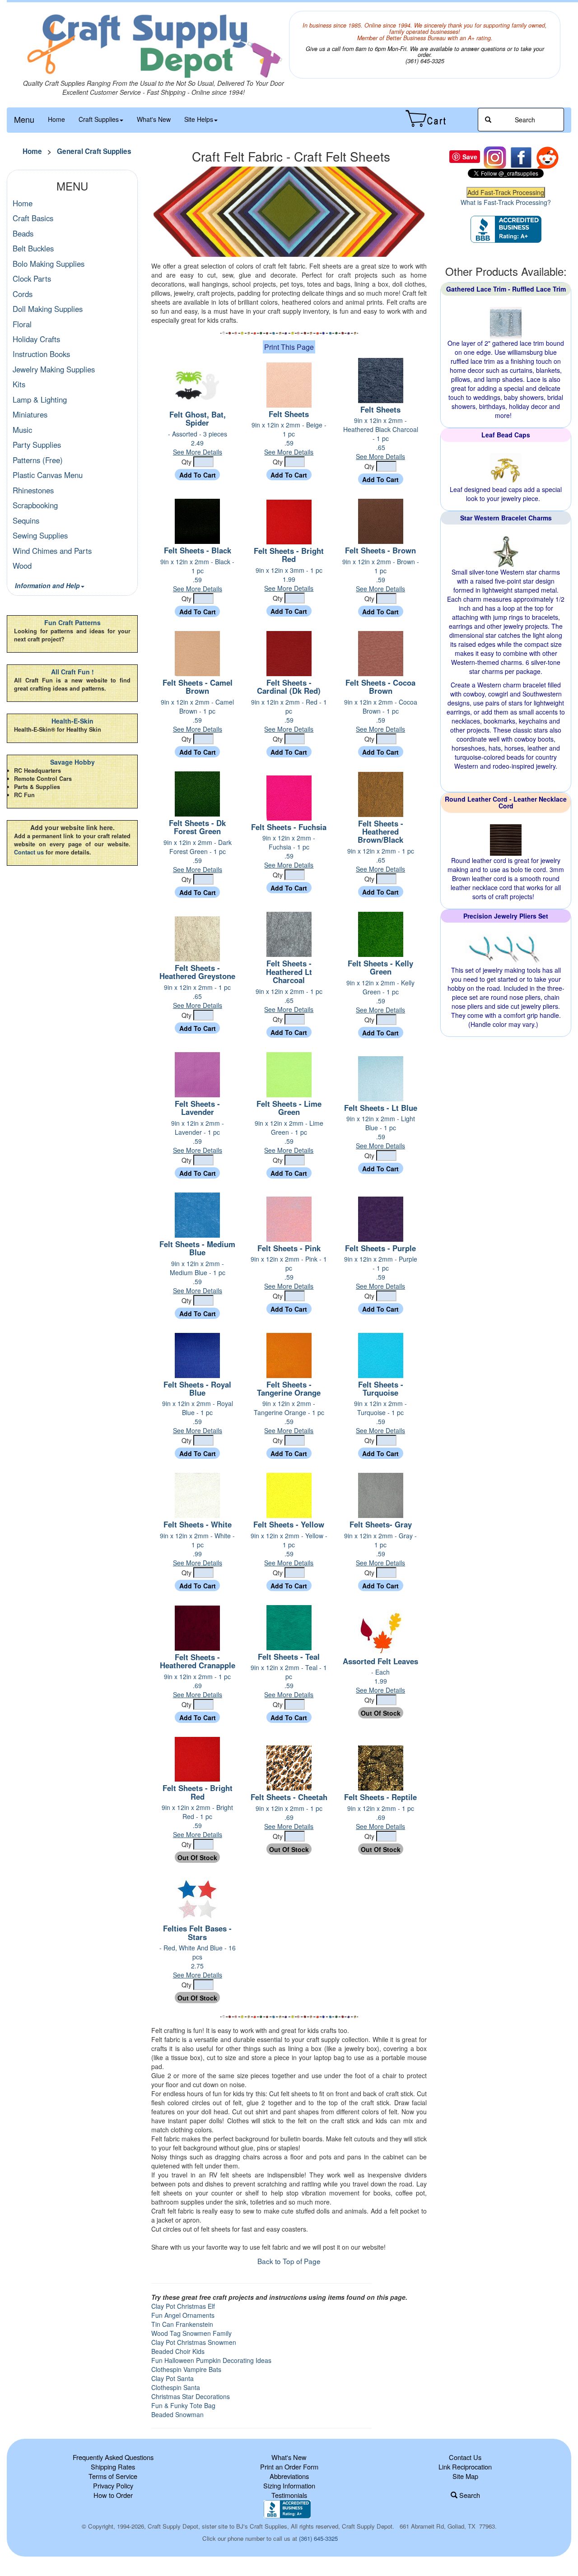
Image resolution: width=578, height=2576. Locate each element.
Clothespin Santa (176, 2387)
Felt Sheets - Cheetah (289, 1797)
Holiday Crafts (36, 339)
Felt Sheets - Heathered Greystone (197, 972)
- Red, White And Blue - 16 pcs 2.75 (198, 1961)
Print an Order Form (289, 2467)
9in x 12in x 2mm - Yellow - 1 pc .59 (289, 1549)
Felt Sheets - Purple (380, 1248)
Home (56, 119)
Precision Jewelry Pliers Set (506, 916)
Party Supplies (37, 445)
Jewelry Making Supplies (54, 369)
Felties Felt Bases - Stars (197, 1932)
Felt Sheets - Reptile (380, 1797)
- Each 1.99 (380, 1681)
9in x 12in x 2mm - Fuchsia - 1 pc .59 (289, 851)
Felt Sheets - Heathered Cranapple (198, 1661)
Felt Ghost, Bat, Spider (198, 418)
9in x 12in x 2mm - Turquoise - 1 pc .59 (380, 1417)
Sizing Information (289, 2485)
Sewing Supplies (40, 535)
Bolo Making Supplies (49, 264)
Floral (22, 324)
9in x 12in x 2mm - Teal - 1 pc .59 (289, 1681)
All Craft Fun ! (72, 672)
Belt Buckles (33, 248)
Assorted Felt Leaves (380, 1661)
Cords (23, 294)
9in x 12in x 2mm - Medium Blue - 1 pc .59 (198, 1277)
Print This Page (289, 347)
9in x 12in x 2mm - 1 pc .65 (381, 860)
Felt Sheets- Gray (381, 1524)
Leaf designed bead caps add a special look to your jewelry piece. (506, 494)
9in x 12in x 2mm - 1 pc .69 (197, 1685)
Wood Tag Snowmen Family (191, 2333)
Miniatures (30, 414)
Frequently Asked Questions (113, 2457)
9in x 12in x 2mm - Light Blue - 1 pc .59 (381, 1132)
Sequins (26, 520)
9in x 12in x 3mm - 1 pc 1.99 (289, 579)
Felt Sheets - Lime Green (289, 1108)
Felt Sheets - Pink (289, 1248)
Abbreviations (289, 2476)
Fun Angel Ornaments (183, 2315)
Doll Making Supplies (48, 309)
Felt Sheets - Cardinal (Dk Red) (289, 687)
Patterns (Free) (38, 460)
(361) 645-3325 (318, 2538)
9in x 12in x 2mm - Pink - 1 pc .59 (289, 1272)
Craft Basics (33, 218)
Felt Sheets (289, 414)
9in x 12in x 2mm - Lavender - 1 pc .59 (198, 1137)
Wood (22, 566)
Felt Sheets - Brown (380, 550)
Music (22, 430)
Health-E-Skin (72, 721)
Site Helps (199, 119)
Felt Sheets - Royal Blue (197, 1388)
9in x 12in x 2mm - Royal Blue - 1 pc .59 (198, 1417)
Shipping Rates (113, 2467)
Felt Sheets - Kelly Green (380, 967)
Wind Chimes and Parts (52, 551)
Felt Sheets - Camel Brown (198, 687)
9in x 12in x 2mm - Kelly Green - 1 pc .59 (380, 996)
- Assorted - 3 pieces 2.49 (198, 443)
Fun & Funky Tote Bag (183, 2405)
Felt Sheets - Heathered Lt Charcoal (289, 972)
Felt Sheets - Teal (289, 1657)
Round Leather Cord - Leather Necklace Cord (506, 802)
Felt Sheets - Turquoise (381, 1388)
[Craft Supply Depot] (153, 45)
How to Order (113, 2495)
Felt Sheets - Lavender (197, 1108)
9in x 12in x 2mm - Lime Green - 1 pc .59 (289, 1137)
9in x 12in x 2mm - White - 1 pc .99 (197, 1549)
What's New (154, 119)
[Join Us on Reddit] (547, 157)
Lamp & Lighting (40, 399)
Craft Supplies (99, 119)
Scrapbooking (35, 505)
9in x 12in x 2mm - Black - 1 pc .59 (197, 575)
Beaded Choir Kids (178, 2351)
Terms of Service (113, 2476)
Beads (23, 233)
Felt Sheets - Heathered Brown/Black (380, 832)
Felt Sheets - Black (198, 550)
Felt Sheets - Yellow (289, 1524)
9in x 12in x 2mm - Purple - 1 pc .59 (381, 1272)
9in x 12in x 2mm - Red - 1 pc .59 (289, 715)
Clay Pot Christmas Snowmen (194, 2342)
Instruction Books (41, 354)
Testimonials (289, 2495)
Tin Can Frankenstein (182, 2324)
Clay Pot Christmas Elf (183, 2306)
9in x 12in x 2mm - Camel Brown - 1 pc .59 (197, 715)
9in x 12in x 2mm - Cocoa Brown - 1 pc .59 (381, 715)
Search (469, 2495)
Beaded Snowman (177, 2414)
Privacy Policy (113, 2485)
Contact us (29, 852)
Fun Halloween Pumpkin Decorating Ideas (211, 2360)
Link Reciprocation (465, 2467)
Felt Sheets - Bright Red (289, 555)
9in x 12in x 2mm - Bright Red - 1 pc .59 (197, 1821)
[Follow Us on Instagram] (495, 157)
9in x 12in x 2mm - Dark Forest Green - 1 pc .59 (198, 856)
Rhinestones (33, 490)
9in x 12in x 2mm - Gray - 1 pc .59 (380, 1549)
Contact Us (465, 2457)
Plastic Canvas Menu (48, 475)
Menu (24, 119)
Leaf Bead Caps (506, 435)
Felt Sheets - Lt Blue (381, 1108)
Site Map (465, 2476)
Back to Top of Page (289, 2261)
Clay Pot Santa (172, 2378)
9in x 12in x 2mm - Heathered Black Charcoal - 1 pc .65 (381, 438)
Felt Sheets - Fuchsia (289, 827)
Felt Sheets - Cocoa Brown (380, 687)
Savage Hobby (72, 762)
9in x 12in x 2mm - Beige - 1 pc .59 (289, 438)
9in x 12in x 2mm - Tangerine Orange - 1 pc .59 (289, 1417)
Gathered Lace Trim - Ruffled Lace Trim (506, 289)
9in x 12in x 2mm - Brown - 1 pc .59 (381, 575)
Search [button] (524, 120)
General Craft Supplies (94, 151)
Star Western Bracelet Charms (506, 518)
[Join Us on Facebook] (521, 157)
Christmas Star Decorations (191, 2396)
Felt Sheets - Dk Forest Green (197, 827)
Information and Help (47, 585)
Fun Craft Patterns (72, 622)
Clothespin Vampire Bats (186, 2369)
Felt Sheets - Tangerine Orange (289, 1388)
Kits (19, 384)
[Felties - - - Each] (381, 1631)
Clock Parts (32, 278)
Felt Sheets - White (198, 1524)
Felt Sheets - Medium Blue (197, 1248)
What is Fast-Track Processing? (506, 202)
